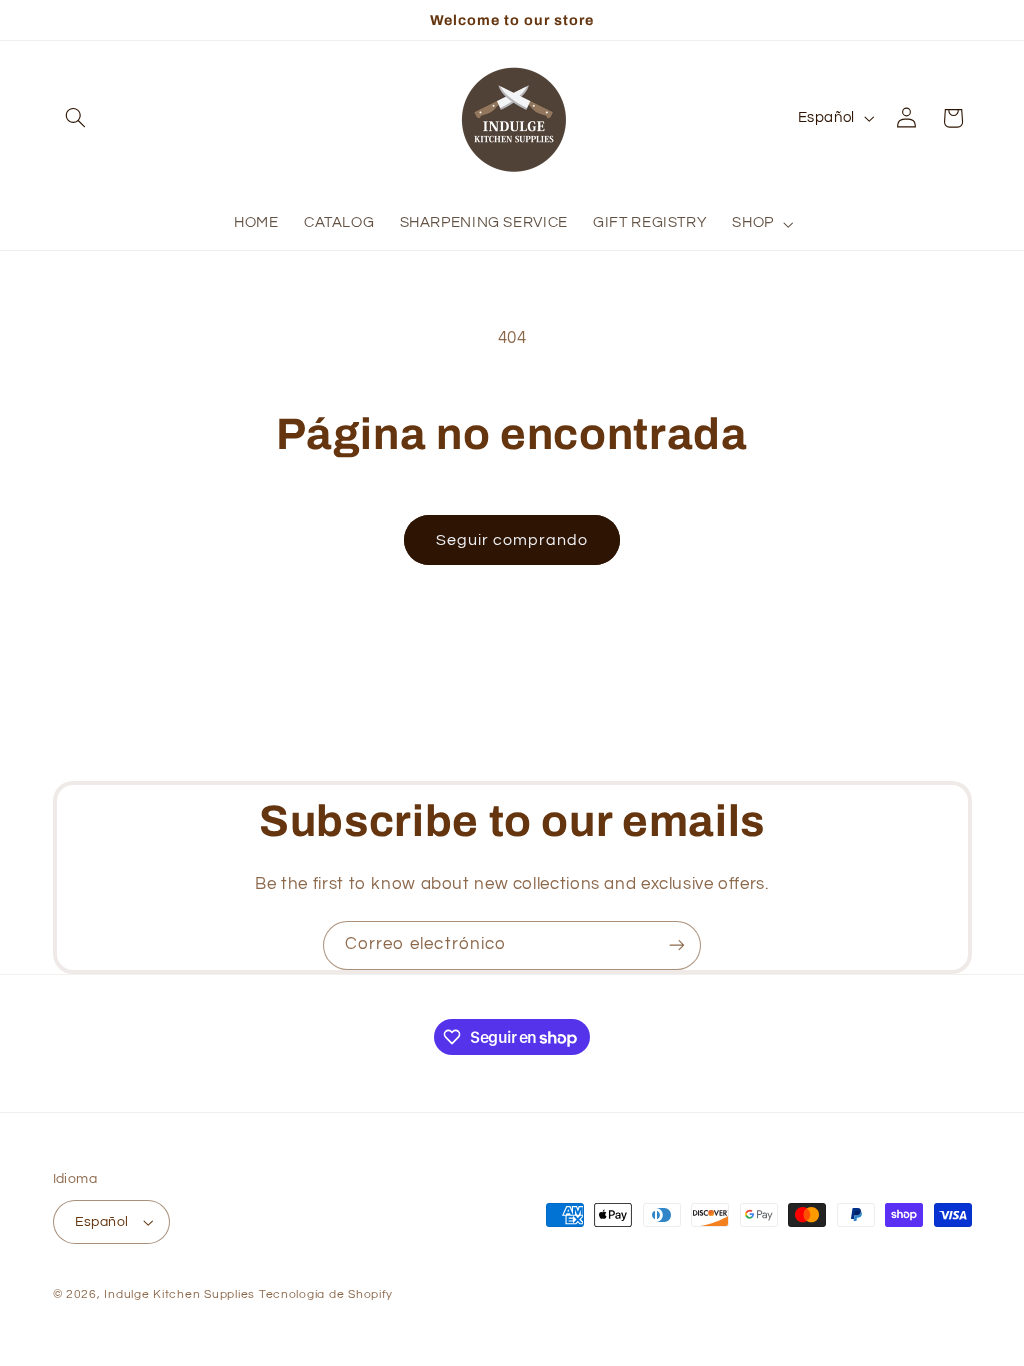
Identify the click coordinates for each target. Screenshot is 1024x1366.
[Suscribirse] (677, 945)
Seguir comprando (512, 540)
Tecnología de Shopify (326, 1294)
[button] (76, 118)
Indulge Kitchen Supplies (179, 1294)
